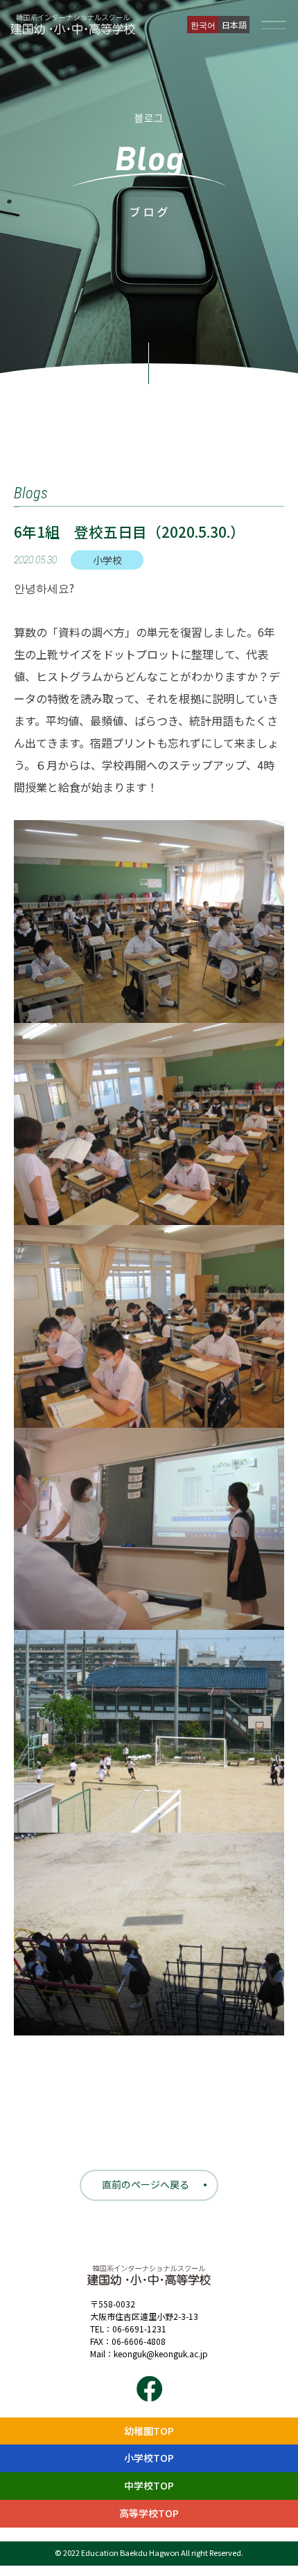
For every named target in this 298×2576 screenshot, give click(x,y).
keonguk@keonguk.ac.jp (161, 2353)
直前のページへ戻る (146, 2184)
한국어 (203, 25)
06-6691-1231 (139, 2329)
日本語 (234, 25)
